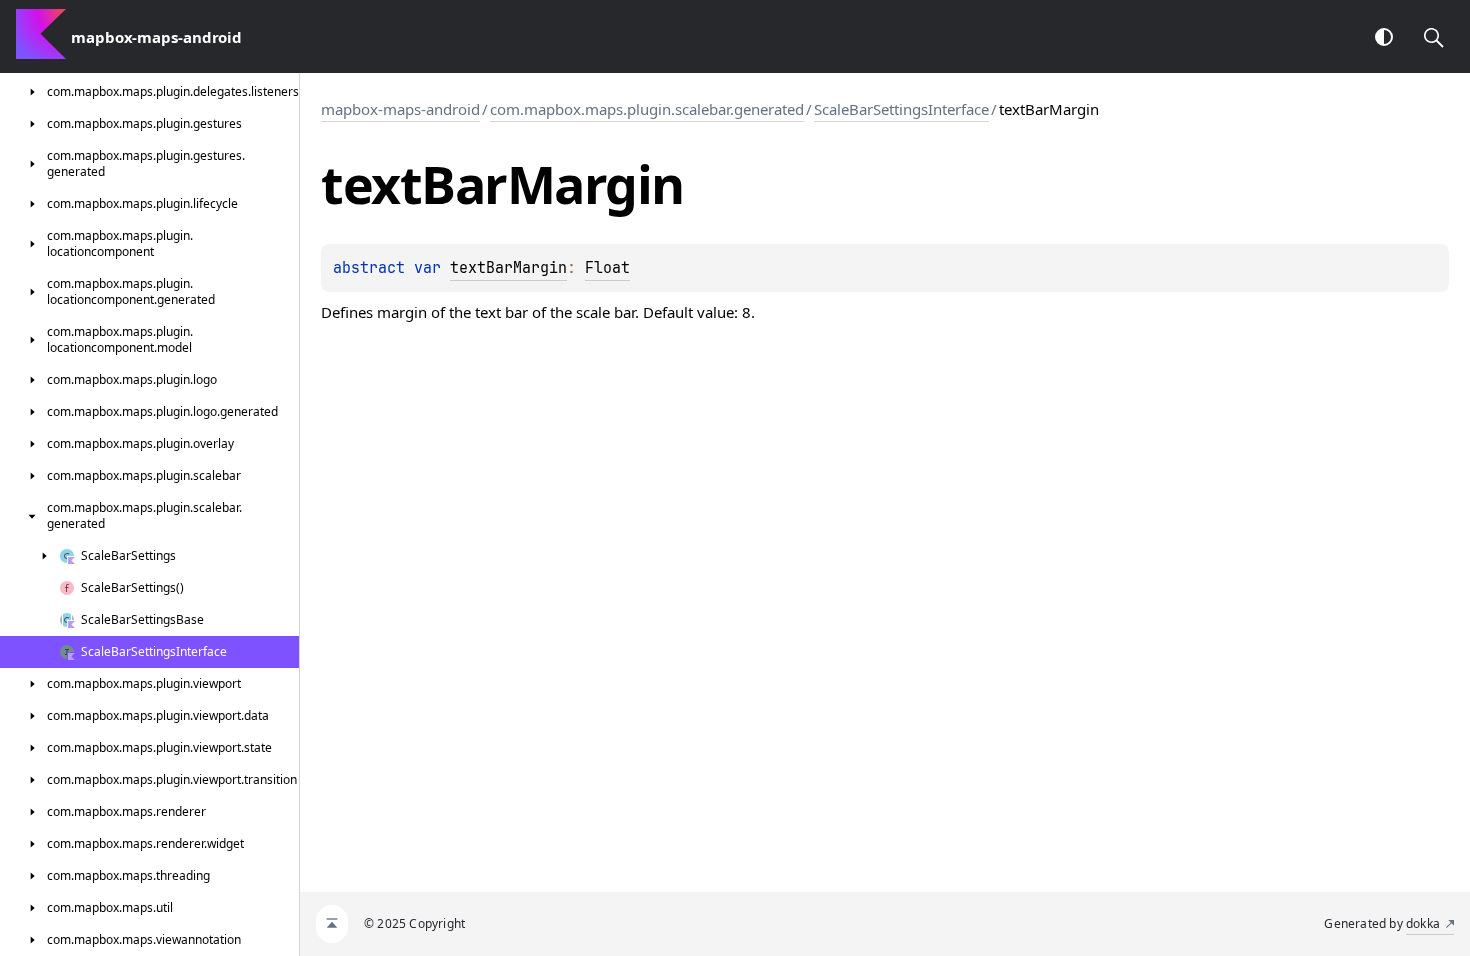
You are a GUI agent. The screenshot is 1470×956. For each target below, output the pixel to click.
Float (607, 268)
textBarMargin (508, 268)
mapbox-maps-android (400, 109)
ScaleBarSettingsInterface (901, 109)
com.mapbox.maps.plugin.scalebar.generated (647, 109)
